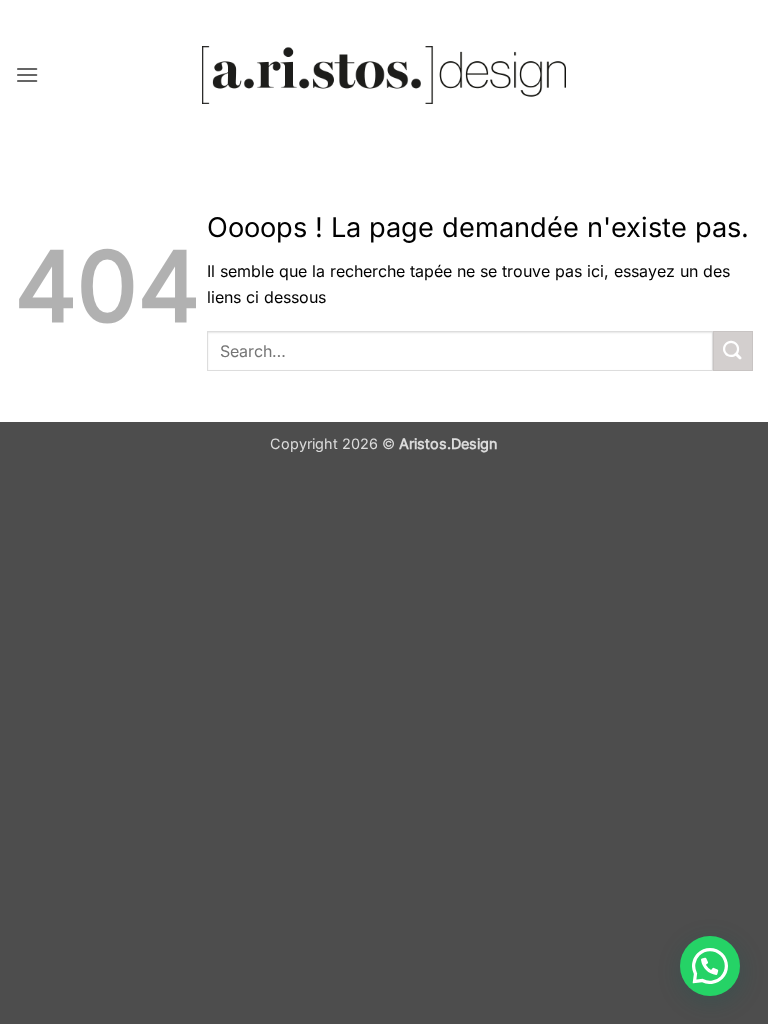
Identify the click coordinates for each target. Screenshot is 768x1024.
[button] (27, 74)
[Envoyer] (733, 350)
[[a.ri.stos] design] (384, 75)
